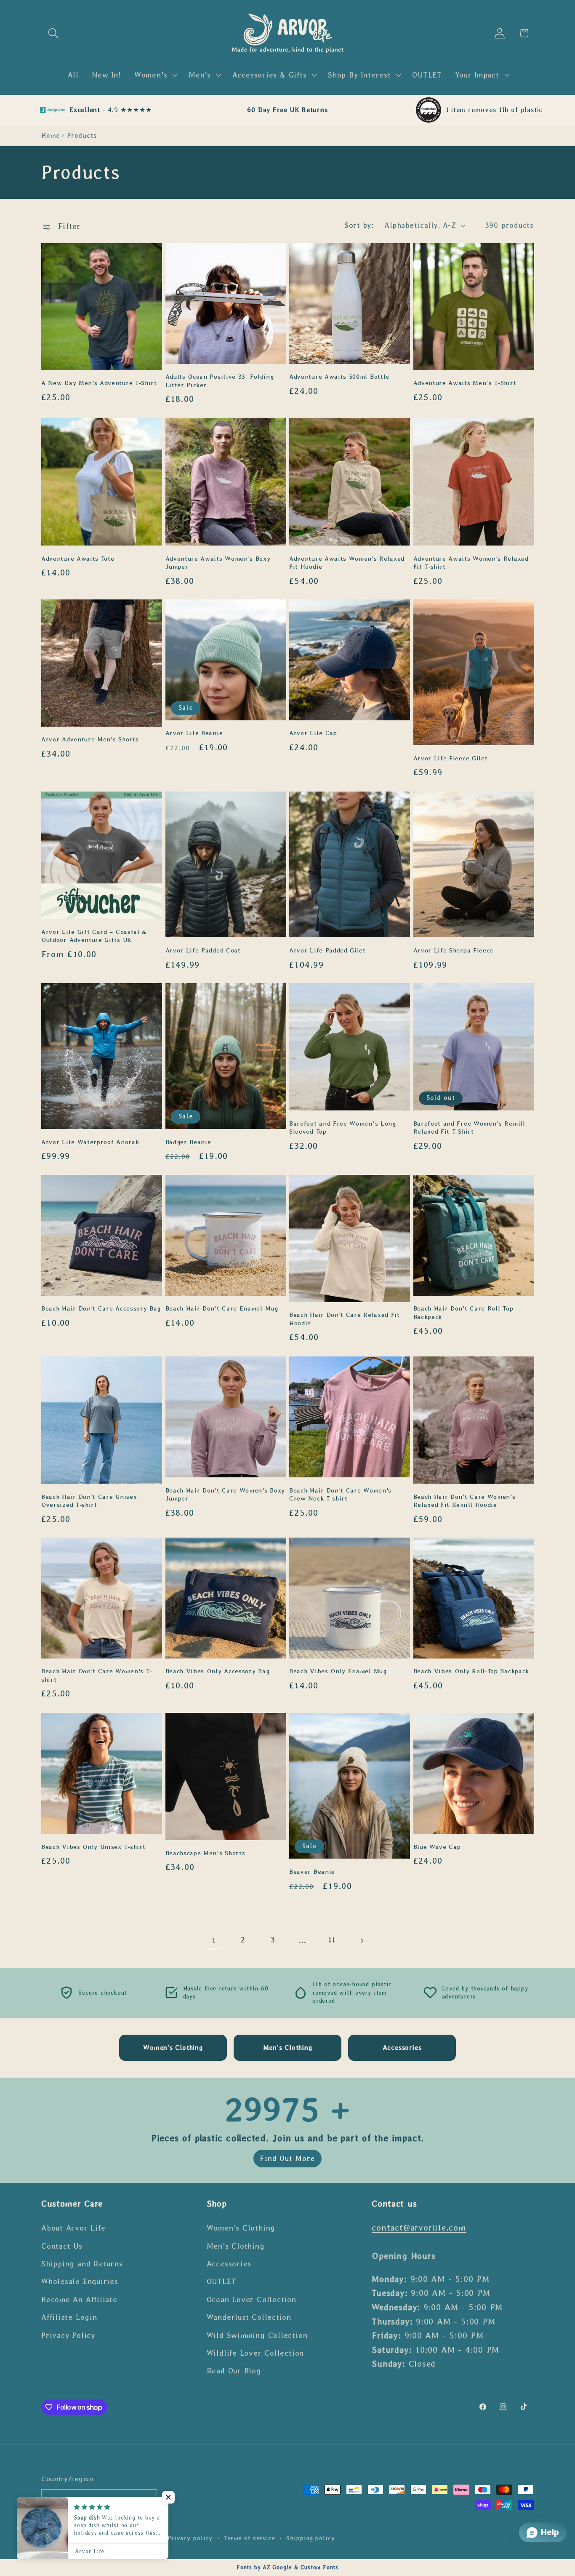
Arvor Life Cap (313, 733)
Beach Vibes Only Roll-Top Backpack (471, 1672)
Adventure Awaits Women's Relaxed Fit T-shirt (471, 562)
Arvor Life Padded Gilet (327, 950)
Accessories (229, 2263)
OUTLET (222, 2282)
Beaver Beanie (312, 1872)
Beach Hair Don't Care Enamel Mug (222, 1309)
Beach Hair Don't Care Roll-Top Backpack (463, 1313)
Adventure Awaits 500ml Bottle (339, 377)
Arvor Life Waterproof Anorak (90, 1142)
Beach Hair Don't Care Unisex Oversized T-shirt (89, 1500)
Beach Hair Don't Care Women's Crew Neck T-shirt (340, 1494)
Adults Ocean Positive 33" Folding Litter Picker (220, 381)
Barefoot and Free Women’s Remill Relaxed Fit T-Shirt (469, 1128)
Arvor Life (84, 2539)
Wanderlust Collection (249, 2317)
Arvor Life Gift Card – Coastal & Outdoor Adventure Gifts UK (94, 935)
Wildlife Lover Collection (256, 2353)
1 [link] (214, 1941)
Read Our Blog (234, 2371)
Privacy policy (190, 2539)
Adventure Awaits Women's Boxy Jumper (218, 562)
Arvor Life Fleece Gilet (451, 758)
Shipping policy (311, 2539)
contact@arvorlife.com (419, 2227)
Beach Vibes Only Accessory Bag (218, 1672)
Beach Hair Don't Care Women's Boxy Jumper (225, 1494)
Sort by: (359, 225)
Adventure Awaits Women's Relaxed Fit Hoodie (347, 562)
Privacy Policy (68, 2335)
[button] (53, 33)
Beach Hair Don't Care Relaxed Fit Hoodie (345, 1319)
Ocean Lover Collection (252, 2299)
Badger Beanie (188, 1142)
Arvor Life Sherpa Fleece (454, 950)
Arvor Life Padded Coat (203, 950)
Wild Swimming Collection (257, 2335)
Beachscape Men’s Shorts (205, 1853)
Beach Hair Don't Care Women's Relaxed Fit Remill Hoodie (465, 1500)
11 (332, 1940)
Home (51, 135)
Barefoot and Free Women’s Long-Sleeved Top (344, 1128)
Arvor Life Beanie (194, 733)
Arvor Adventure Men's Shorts (90, 740)
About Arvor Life (73, 2228)
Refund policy (135, 2539)
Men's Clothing (236, 2246)
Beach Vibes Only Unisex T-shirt (93, 1846)
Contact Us (62, 2246)
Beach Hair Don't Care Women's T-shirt (97, 1676)
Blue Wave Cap (437, 1846)
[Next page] (361, 1941)
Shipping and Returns (82, 2263)
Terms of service (250, 2539)
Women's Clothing (241, 2228)
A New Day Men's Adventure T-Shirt (99, 383)
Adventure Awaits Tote (78, 558)
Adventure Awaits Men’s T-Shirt (465, 383)
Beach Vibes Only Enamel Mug (338, 1672)
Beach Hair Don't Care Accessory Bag (101, 1309)
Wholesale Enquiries (80, 2282)
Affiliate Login (69, 2317)
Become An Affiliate (79, 2299)
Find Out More (287, 2159)
